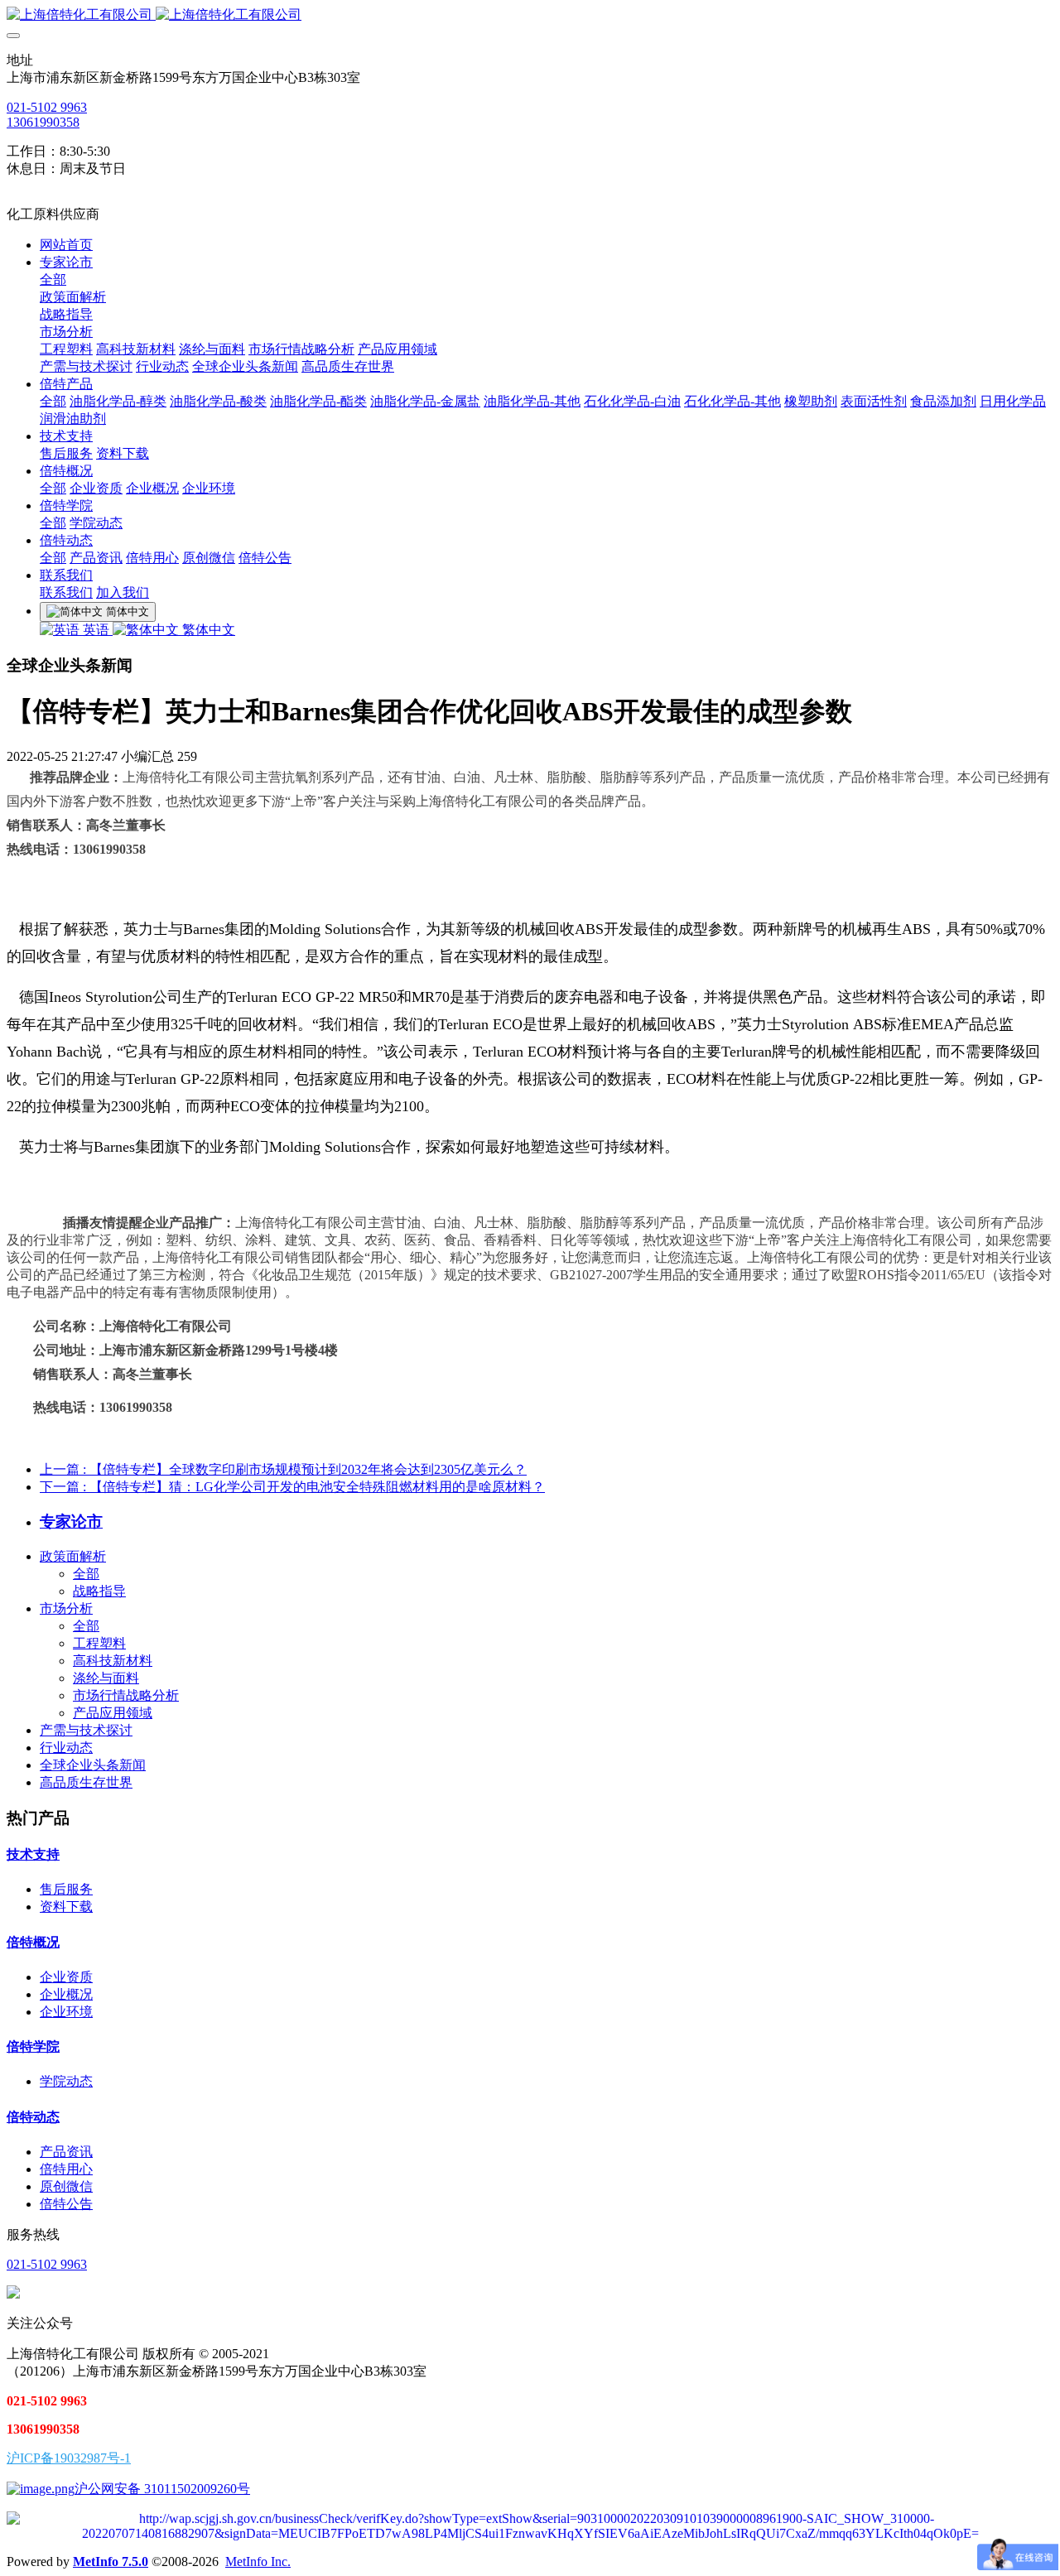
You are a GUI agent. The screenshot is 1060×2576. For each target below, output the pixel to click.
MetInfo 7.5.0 (111, 2562)
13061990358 (43, 122)
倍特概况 (33, 1942)
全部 (53, 279)
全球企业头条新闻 (93, 1765)
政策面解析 (73, 1556)
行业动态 (66, 1748)
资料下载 (66, 1907)
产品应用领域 (113, 1713)
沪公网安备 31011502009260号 (162, 2489)
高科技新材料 (113, 1661)
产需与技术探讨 (86, 1730)
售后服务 (66, 1889)
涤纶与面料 (106, 1678)
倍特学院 (33, 2046)
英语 (96, 630)
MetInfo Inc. (258, 2562)
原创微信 (66, 2186)
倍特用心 (66, 2169)
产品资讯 (66, 2152)
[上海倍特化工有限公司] (530, 15)
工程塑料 (99, 1643)
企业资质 (66, 1977)
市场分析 (66, 1608)
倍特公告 (66, 2204)
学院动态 (66, 2081)
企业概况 (66, 1994)
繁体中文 (207, 630)
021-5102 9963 (47, 107)
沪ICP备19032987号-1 (69, 2458)
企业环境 (66, 2012)
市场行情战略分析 (126, 1695)
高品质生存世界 (86, 1782)
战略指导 (99, 1591)
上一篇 (283, 1469)
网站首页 (66, 245)
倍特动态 (33, 2117)
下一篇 (292, 1487)
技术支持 (33, 1854)
